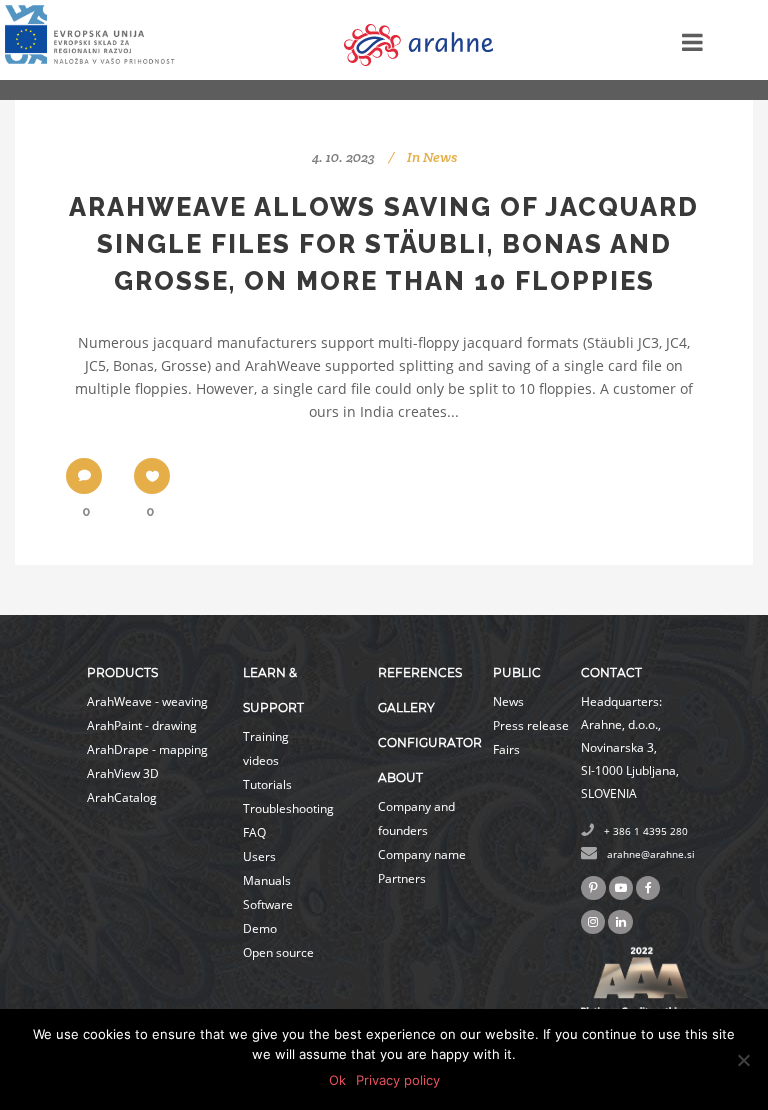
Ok (337, 1080)
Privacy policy (398, 1080)
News (440, 157)
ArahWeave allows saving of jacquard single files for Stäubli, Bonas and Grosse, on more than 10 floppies (384, 244)
